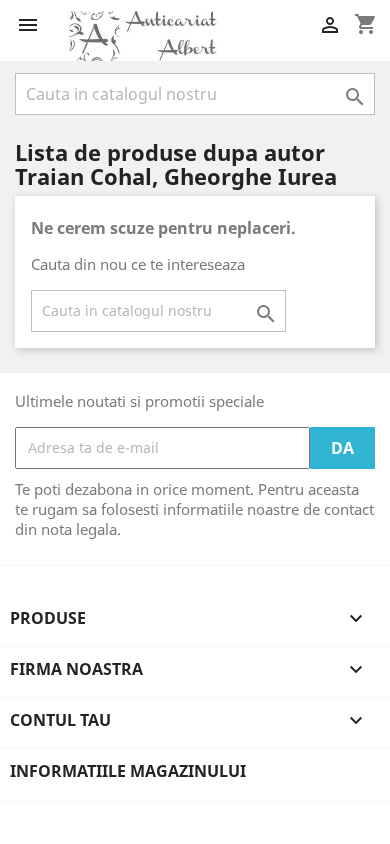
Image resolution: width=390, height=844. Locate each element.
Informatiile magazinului (128, 771)
